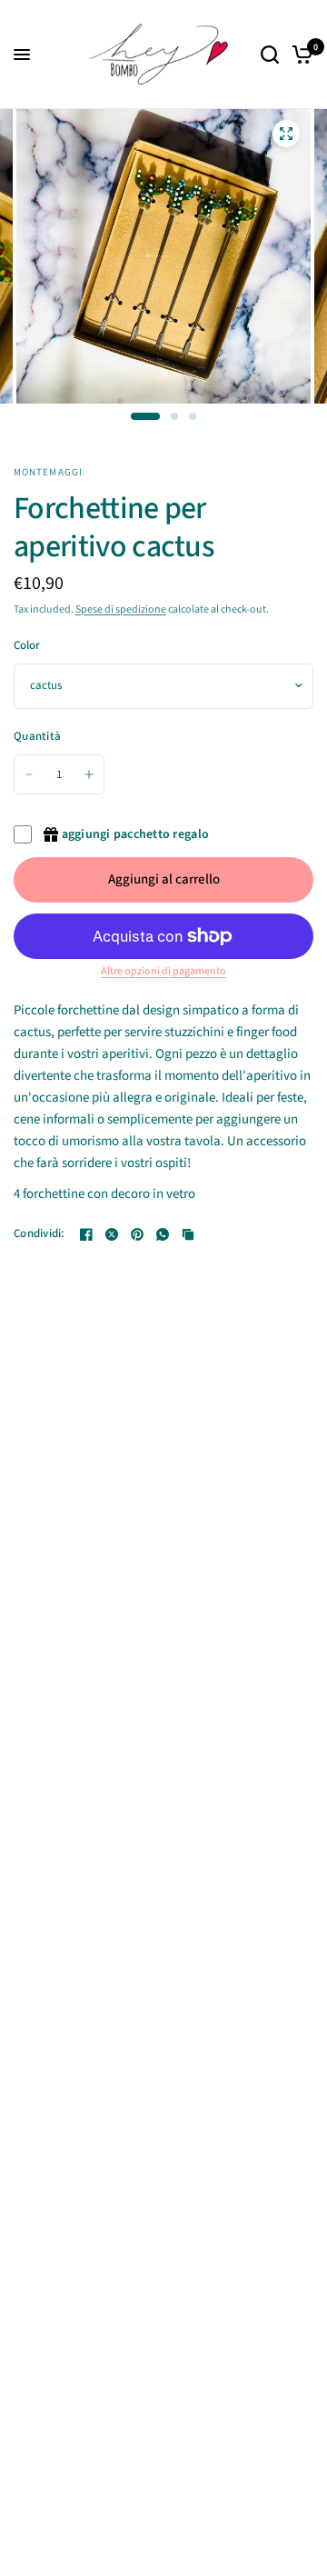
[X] (112, 1234)
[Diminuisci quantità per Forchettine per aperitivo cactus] (29, 774)
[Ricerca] (270, 55)
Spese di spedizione (121, 609)
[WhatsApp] (163, 1234)
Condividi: (39, 1234)
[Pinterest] (137, 1234)
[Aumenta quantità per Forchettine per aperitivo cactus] (89, 774)
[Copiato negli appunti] (188, 1234)
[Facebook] (86, 1234)
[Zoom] (286, 134)
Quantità (37, 736)
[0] (299, 55)
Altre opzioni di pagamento (163, 972)
